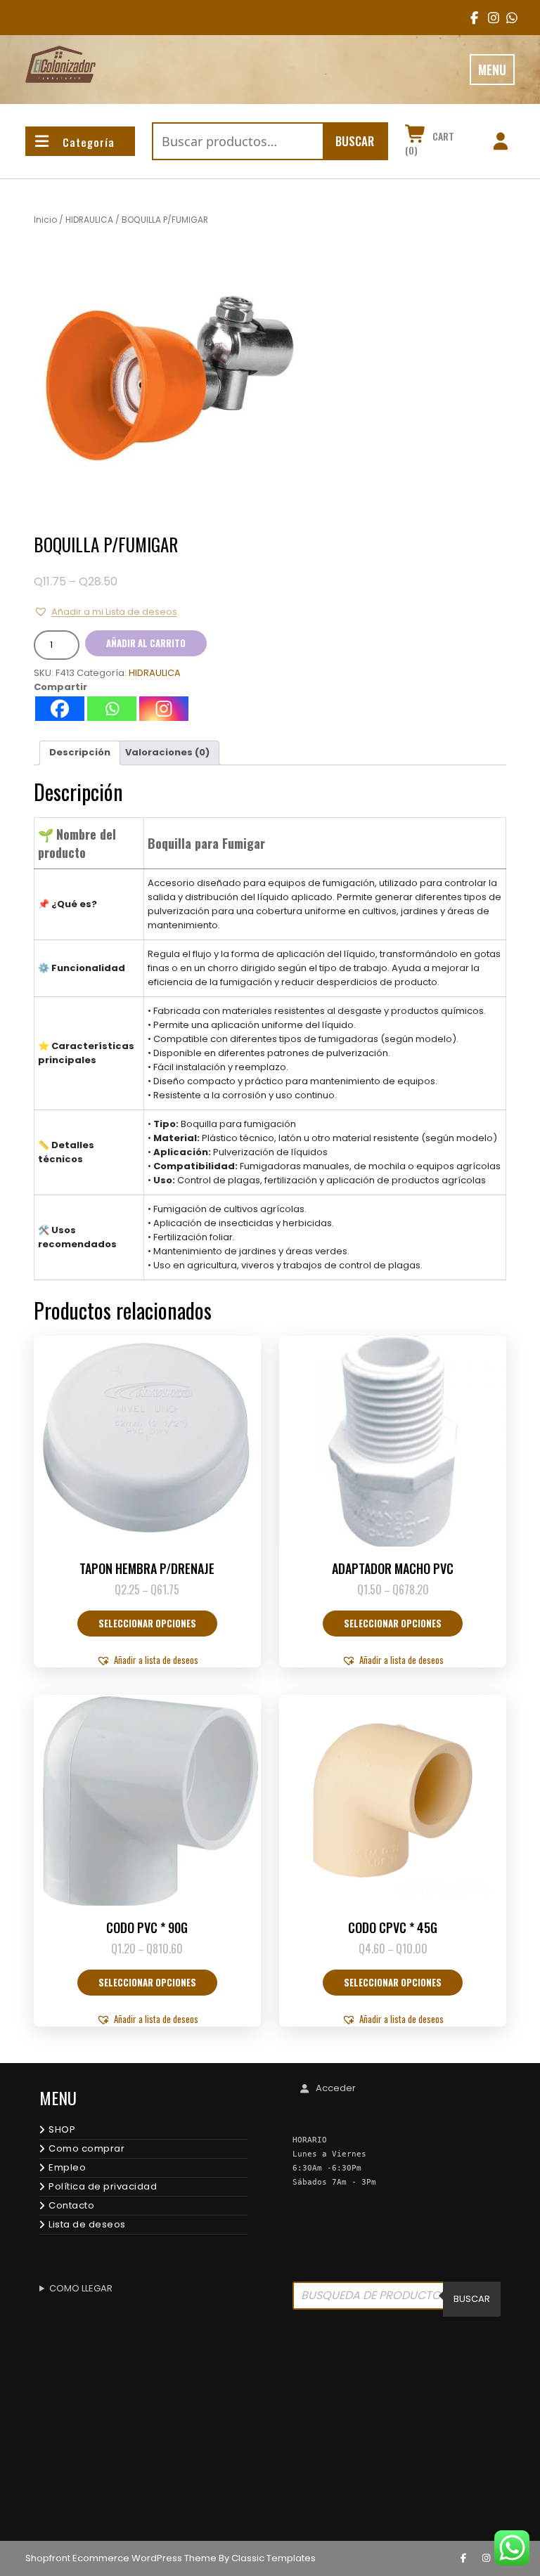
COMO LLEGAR (81, 2288)
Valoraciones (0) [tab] (167, 752)
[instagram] (489, 18)
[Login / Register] (500, 143)
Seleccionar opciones (147, 1623)
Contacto (71, 2205)
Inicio (45, 220)
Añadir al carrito (146, 643)
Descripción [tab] (80, 752)
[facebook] (471, 18)
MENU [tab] (492, 70)
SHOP (62, 2129)
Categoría (89, 142)
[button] (105, 612)
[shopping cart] (416, 136)
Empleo (67, 2167)
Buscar (355, 141)
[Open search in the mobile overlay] (397, 2299)
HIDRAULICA (89, 220)
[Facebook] (60, 709)
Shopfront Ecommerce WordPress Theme (121, 2558)
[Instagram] (164, 709)
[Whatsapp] (112, 709)
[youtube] (507, 18)
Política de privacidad (103, 2186)
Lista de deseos (87, 2224)
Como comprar (86, 2148)
